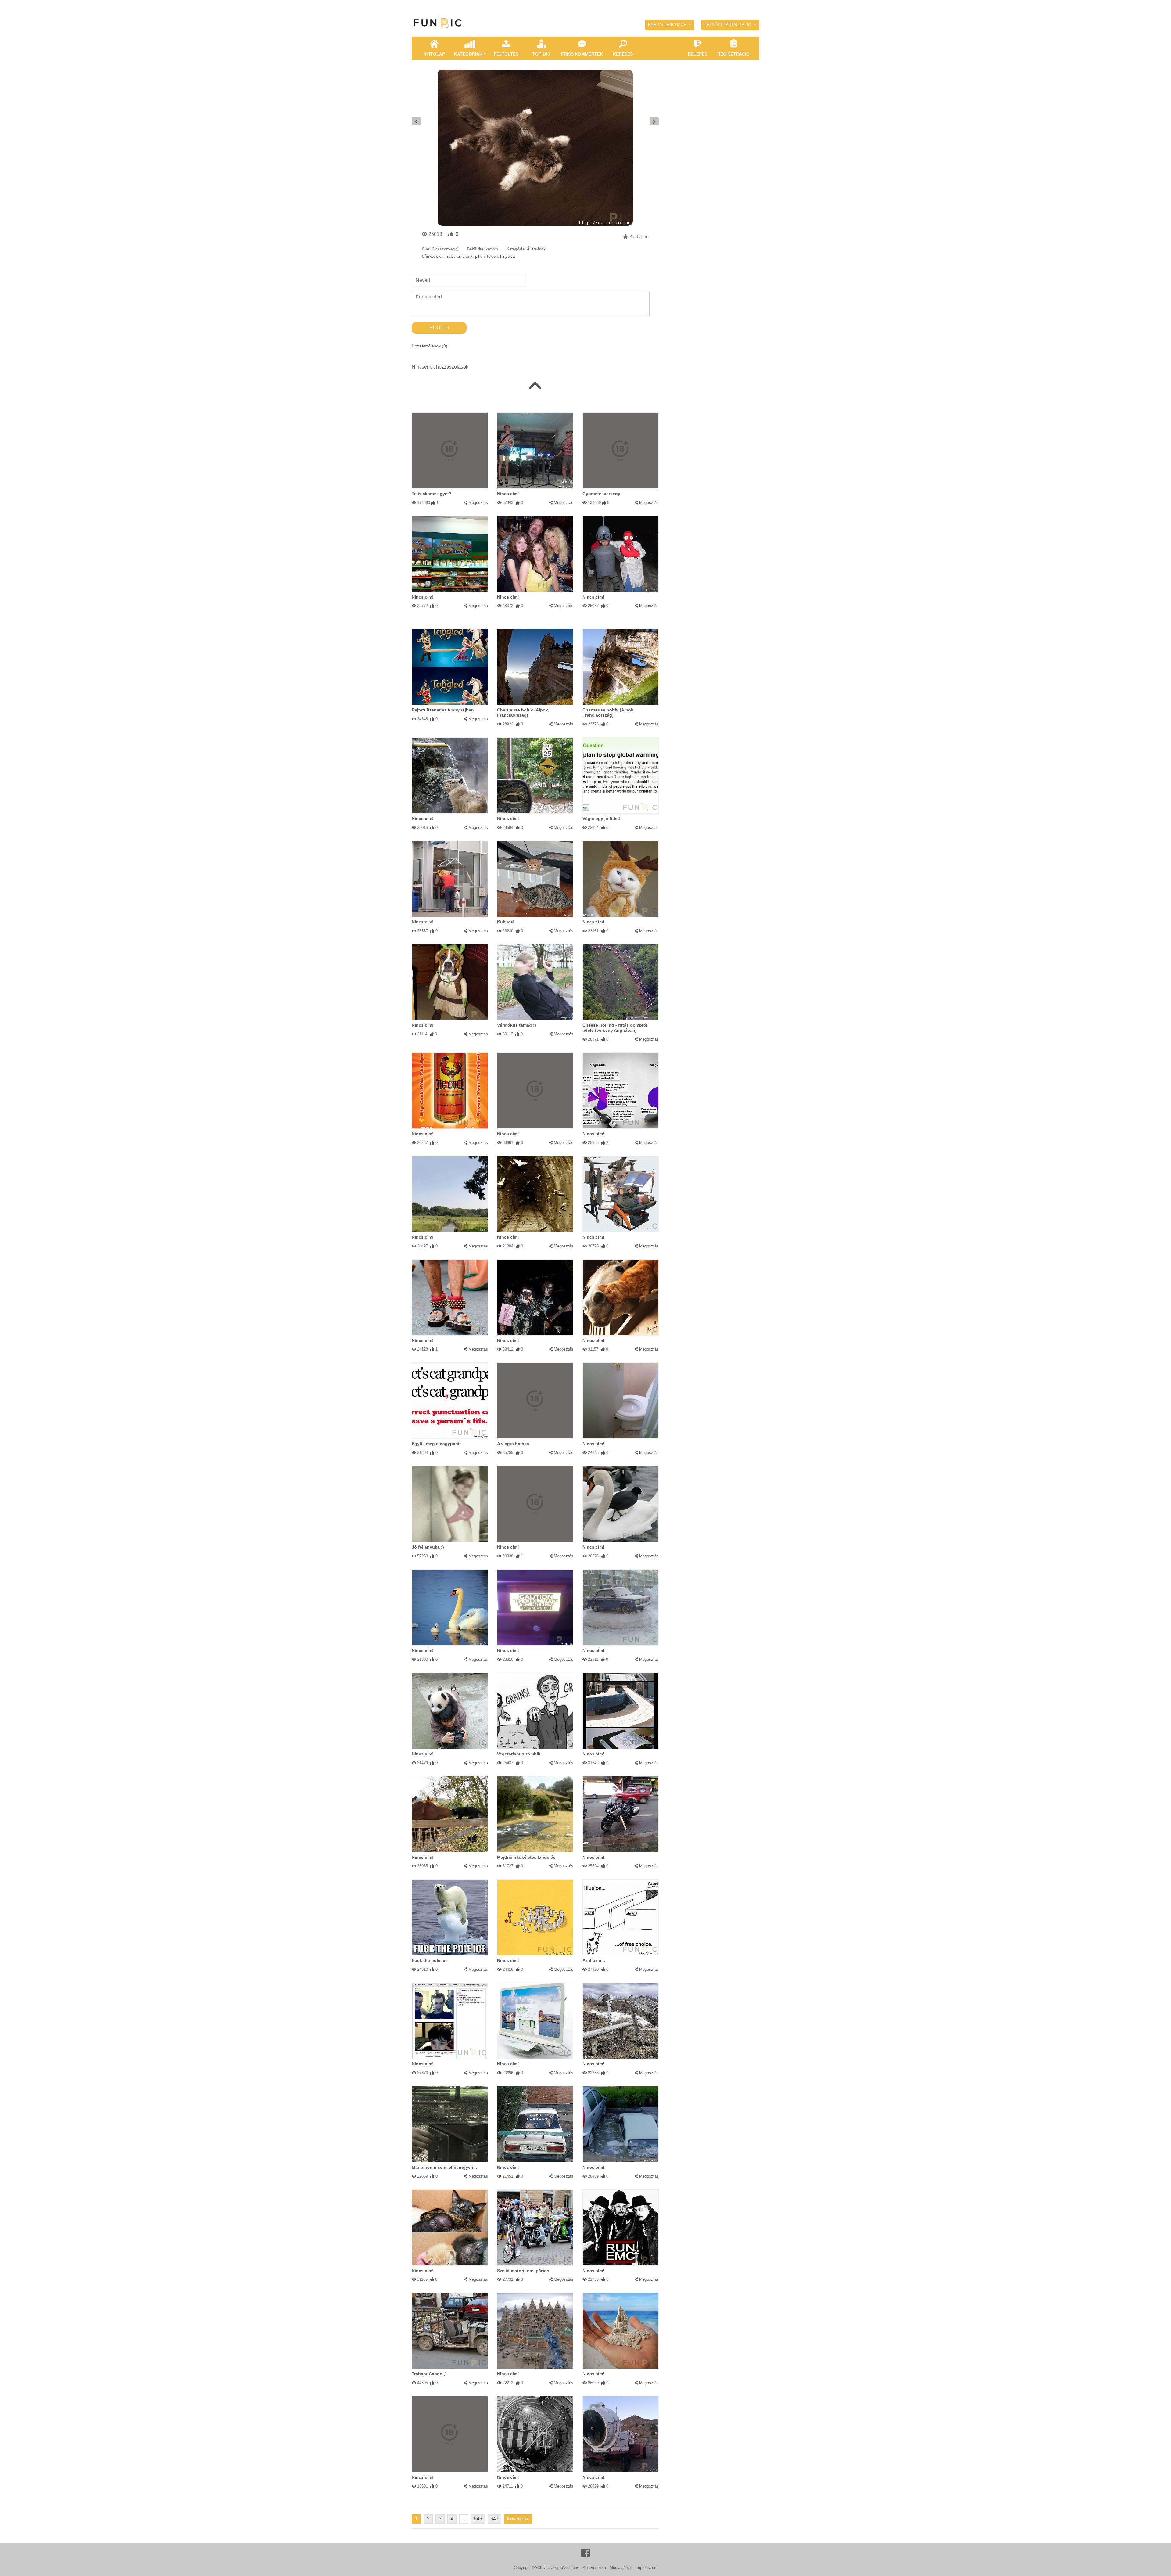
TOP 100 (541, 54)
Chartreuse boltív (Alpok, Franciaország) (523, 712)
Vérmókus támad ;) (517, 1025)
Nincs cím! (508, 494)
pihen (480, 256)
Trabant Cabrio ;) (429, 2374)
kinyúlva (507, 256)
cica (440, 256)
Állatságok (536, 249)
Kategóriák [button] (468, 54)
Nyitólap (434, 54)
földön (492, 256)
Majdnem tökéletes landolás (526, 1857)
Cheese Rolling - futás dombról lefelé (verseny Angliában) (615, 1028)
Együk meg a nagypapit (436, 1444)
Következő (518, 2519)
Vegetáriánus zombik (519, 1754)
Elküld (439, 328)
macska (453, 256)
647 (494, 2519)
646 (478, 2519)
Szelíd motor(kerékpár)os (523, 2271)
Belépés (697, 54)
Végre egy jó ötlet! (602, 818)
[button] (670, 25)
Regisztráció (733, 54)
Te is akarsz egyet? (432, 494)
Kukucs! (506, 922)
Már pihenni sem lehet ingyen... (444, 2167)
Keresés (623, 54)
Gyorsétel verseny (601, 494)
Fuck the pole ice (430, 1960)
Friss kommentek (582, 54)
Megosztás (478, 503)
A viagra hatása (513, 1444)
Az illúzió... (594, 1960)
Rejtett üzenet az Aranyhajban (443, 710)
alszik (467, 256)
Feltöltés (506, 54)
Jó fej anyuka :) (428, 1547)
